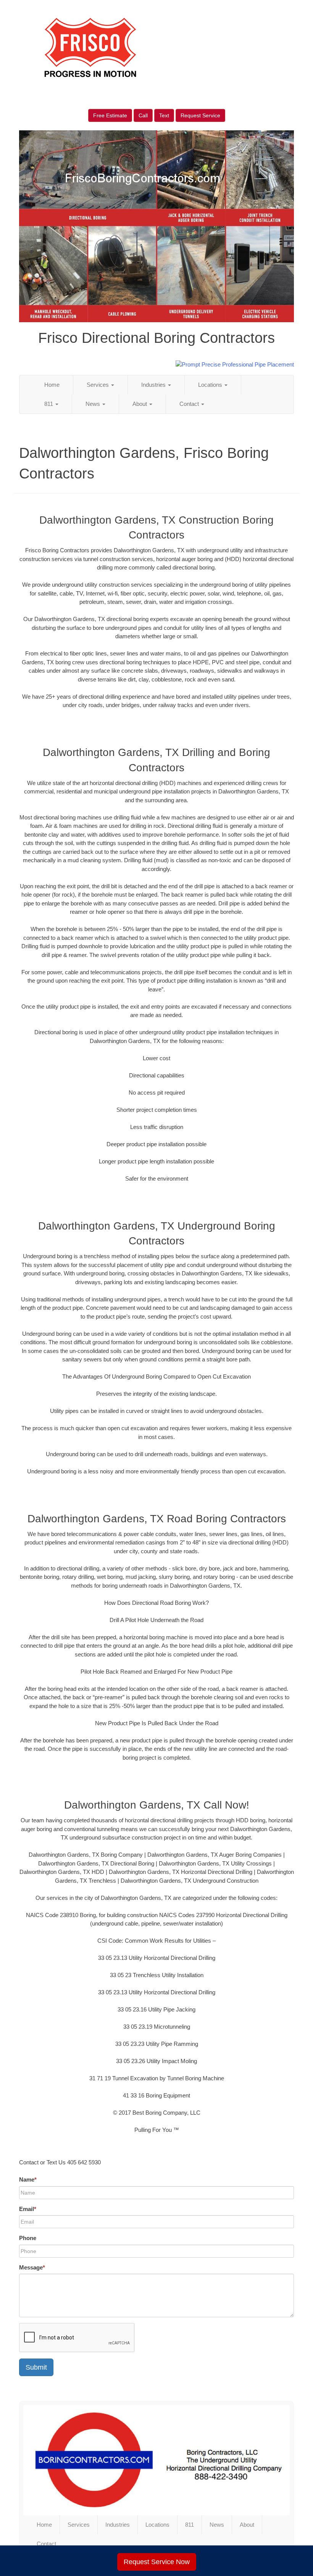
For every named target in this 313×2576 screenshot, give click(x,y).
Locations (211, 385)
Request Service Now (157, 2562)
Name (28, 2179)
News (94, 404)
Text (164, 115)
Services (98, 385)
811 (49, 404)
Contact (190, 404)
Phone (28, 2238)
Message (32, 2267)
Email (28, 2209)
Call (143, 115)
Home (52, 385)
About (140, 404)
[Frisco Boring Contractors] (156, 2460)
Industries (154, 385)
